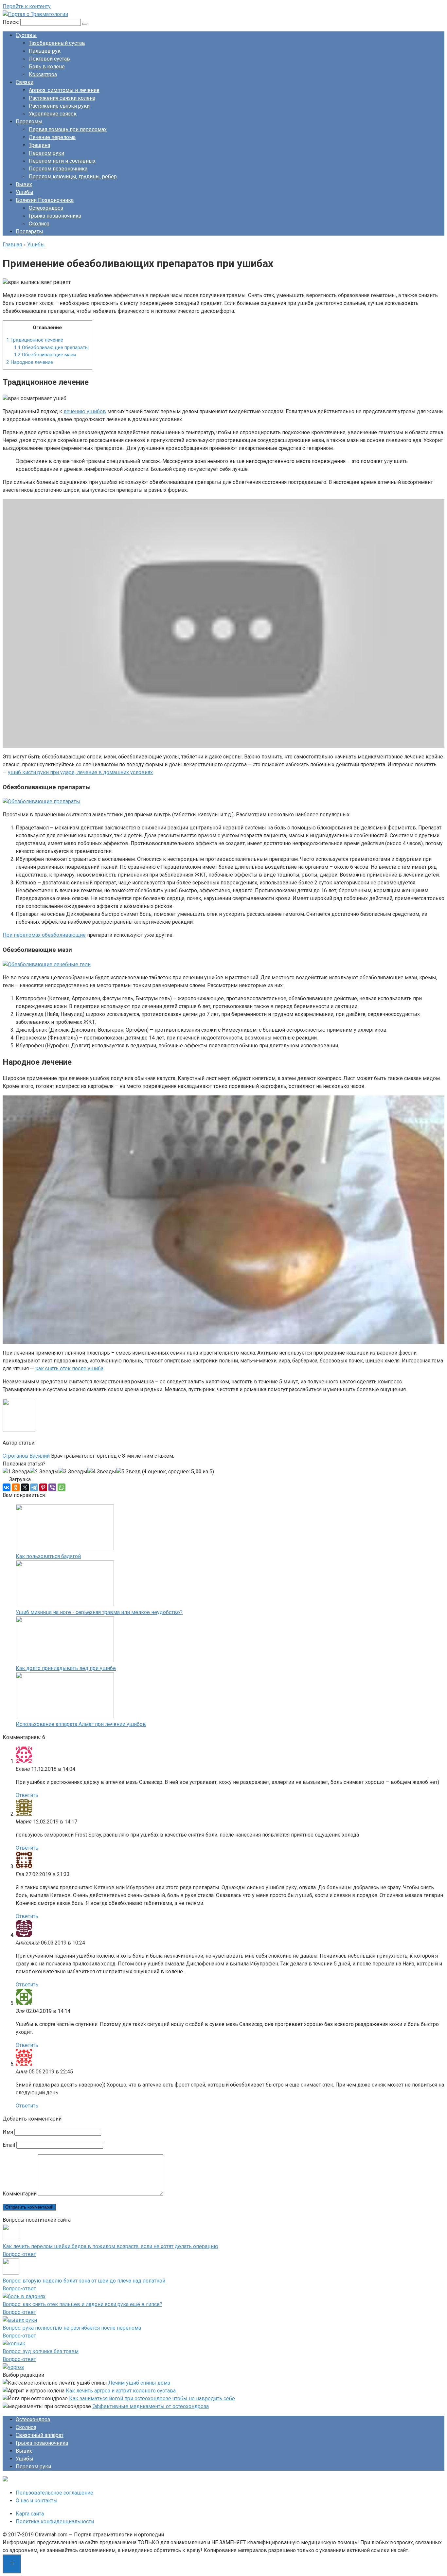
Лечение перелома (52, 137)
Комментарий (20, 2194)
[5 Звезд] (128, 1472)
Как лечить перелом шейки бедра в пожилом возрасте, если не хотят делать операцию (110, 2246)
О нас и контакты (37, 2501)
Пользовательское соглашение (54, 2493)
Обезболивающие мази (45, 355)
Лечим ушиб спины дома (139, 2383)
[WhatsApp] (62, 1487)
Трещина (39, 145)
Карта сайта (30, 2514)
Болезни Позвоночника (45, 200)
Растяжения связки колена (62, 98)
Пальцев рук (45, 51)
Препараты (29, 231)
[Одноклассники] (16, 1487)
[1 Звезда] (16, 1472)
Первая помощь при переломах (68, 129)
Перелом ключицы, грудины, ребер (73, 177)
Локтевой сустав (49, 59)
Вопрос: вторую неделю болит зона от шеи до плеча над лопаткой (84, 2281)
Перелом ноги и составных (62, 161)
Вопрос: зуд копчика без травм (41, 2351)
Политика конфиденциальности (55, 2522)
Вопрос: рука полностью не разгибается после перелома (72, 2328)
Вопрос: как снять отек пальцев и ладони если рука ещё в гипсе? (82, 2304)
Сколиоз (39, 224)
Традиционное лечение (35, 340)
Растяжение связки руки (59, 106)
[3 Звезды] (73, 1472)
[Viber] (52, 1487)
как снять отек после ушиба (69, 1368)
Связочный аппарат (40, 2435)
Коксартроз (43, 74)
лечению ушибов (85, 411)
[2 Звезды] (44, 1472)
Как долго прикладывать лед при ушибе (66, 1668)
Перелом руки (46, 153)
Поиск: (11, 22)
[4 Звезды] (102, 1472)
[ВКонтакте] (7, 1487)
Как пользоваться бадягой (48, 1556)
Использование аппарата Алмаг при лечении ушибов (81, 1724)
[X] (25, 1487)
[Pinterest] (43, 1487)
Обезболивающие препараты (51, 347)
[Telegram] (34, 1487)
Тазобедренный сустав (57, 43)
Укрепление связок (53, 114)
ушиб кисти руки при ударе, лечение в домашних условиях (80, 772)
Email (9, 2145)
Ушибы (25, 192)
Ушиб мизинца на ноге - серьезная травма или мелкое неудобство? (99, 1612)
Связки (25, 82)
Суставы (26, 35)
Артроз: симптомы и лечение (64, 90)
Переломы (29, 122)
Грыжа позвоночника (55, 216)
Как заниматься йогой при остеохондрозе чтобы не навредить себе (152, 2398)
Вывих (24, 184)
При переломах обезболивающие (44, 935)
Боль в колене (47, 67)
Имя (8, 2132)
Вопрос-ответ (19, 2254)
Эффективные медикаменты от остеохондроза (151, 2406)
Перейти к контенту (27, 6)
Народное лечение (30, 362)
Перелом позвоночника (58, 169)
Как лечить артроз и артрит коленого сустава (121, 2391)
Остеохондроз (46, 208)
